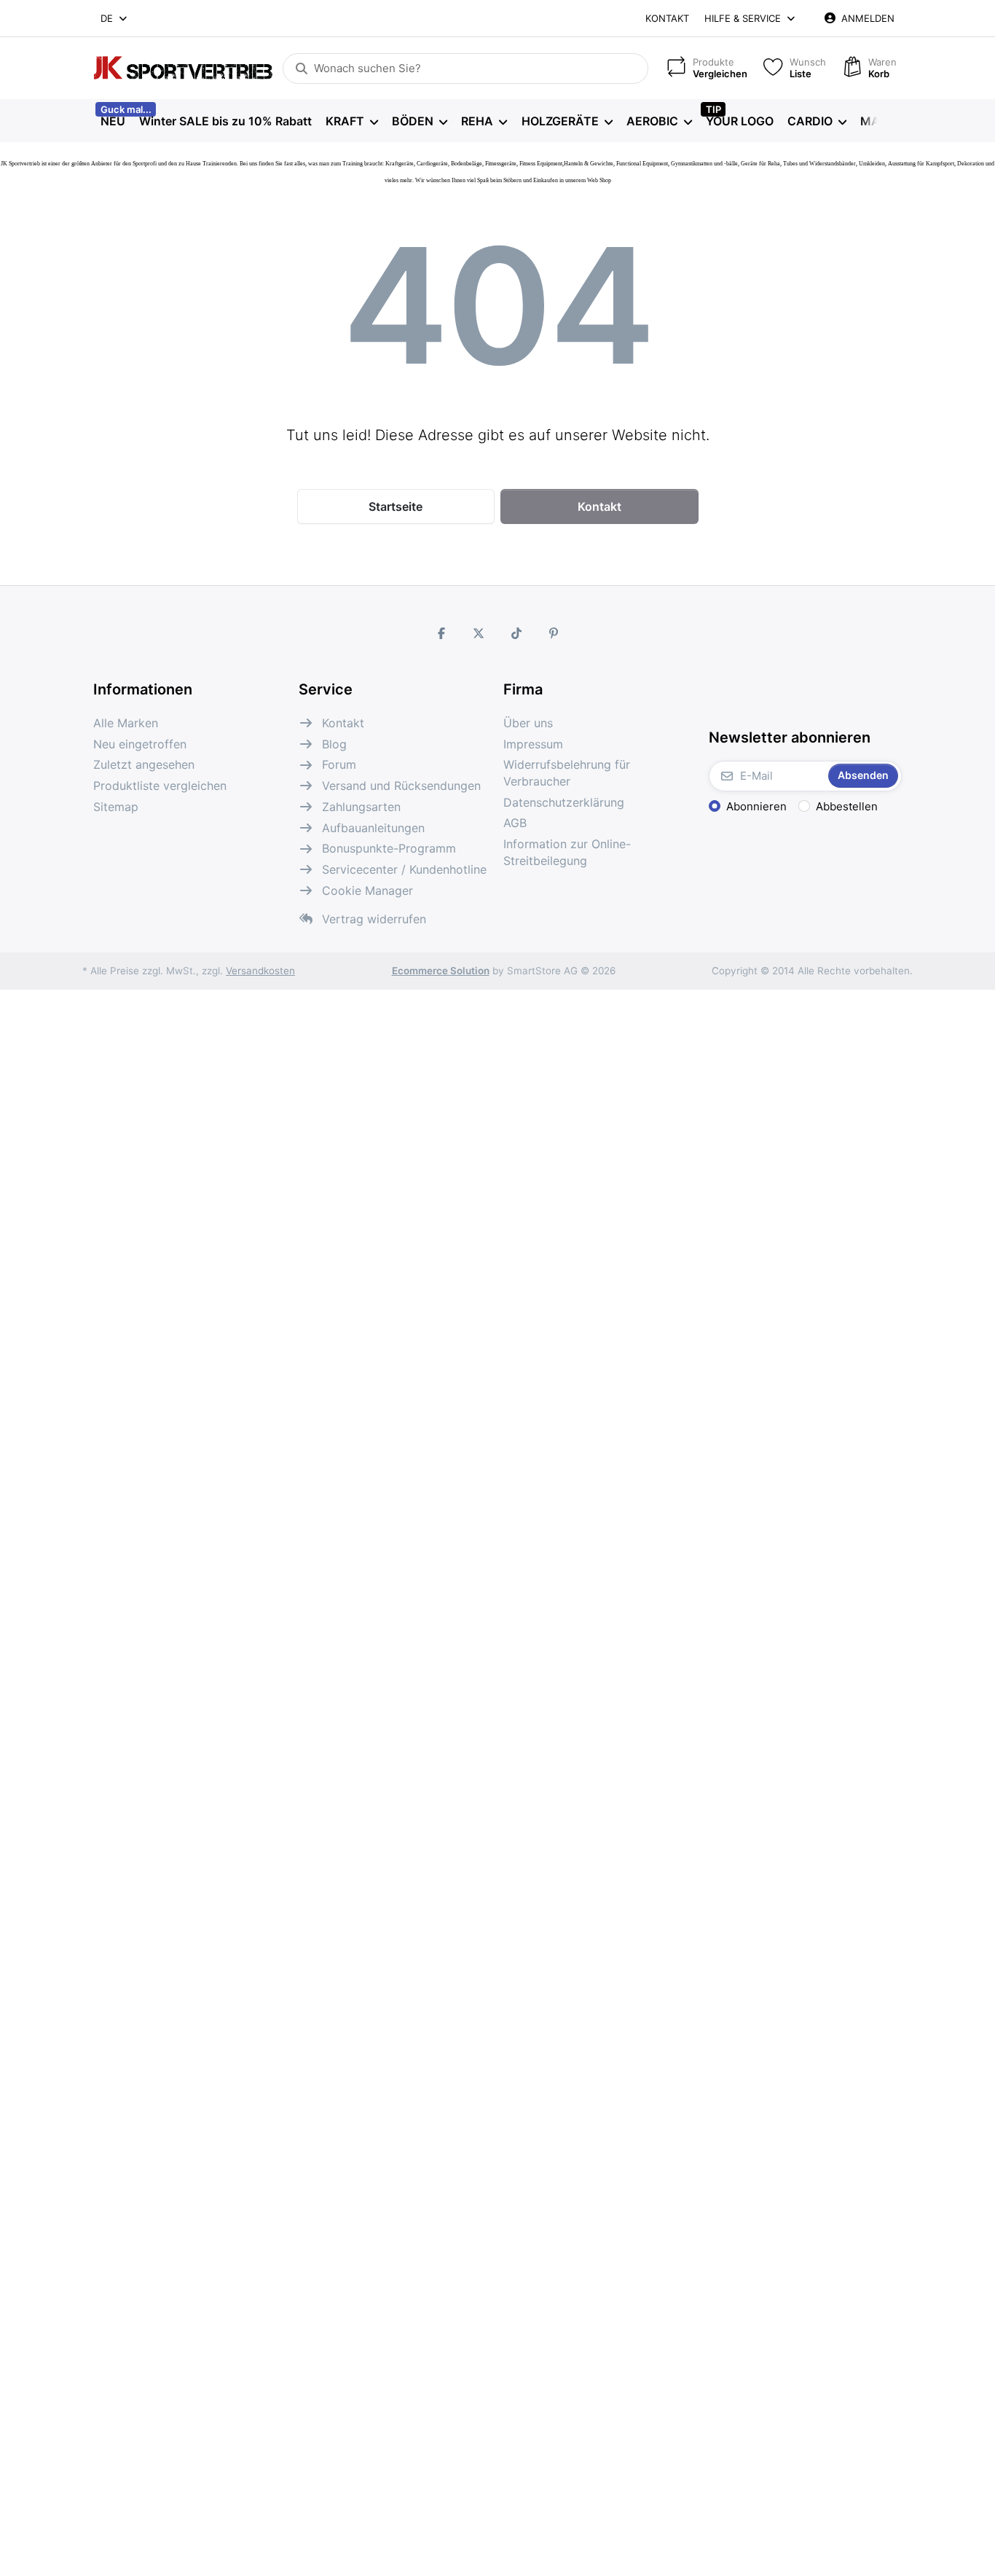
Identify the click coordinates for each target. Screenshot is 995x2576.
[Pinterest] (554, 633)
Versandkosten (260, 971)
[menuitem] (113, 121)
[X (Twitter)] (479, 633)
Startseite (396, 506)
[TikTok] (516, 633)
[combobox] (115, 18)
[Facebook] (441, 633)
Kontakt (667, 18)
